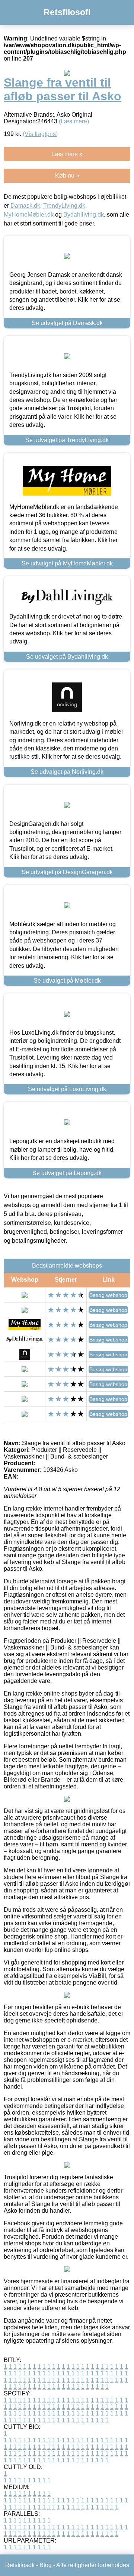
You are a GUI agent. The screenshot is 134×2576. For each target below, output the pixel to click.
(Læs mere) (74, 121)
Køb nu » (67, 176)
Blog (46, 2565)
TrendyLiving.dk (64, 206)
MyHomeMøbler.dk (29, 215)
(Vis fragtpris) (40, 134)
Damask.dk (25, 206)
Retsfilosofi (67, 12)
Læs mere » (67, 154)
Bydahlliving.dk (84, 215)
